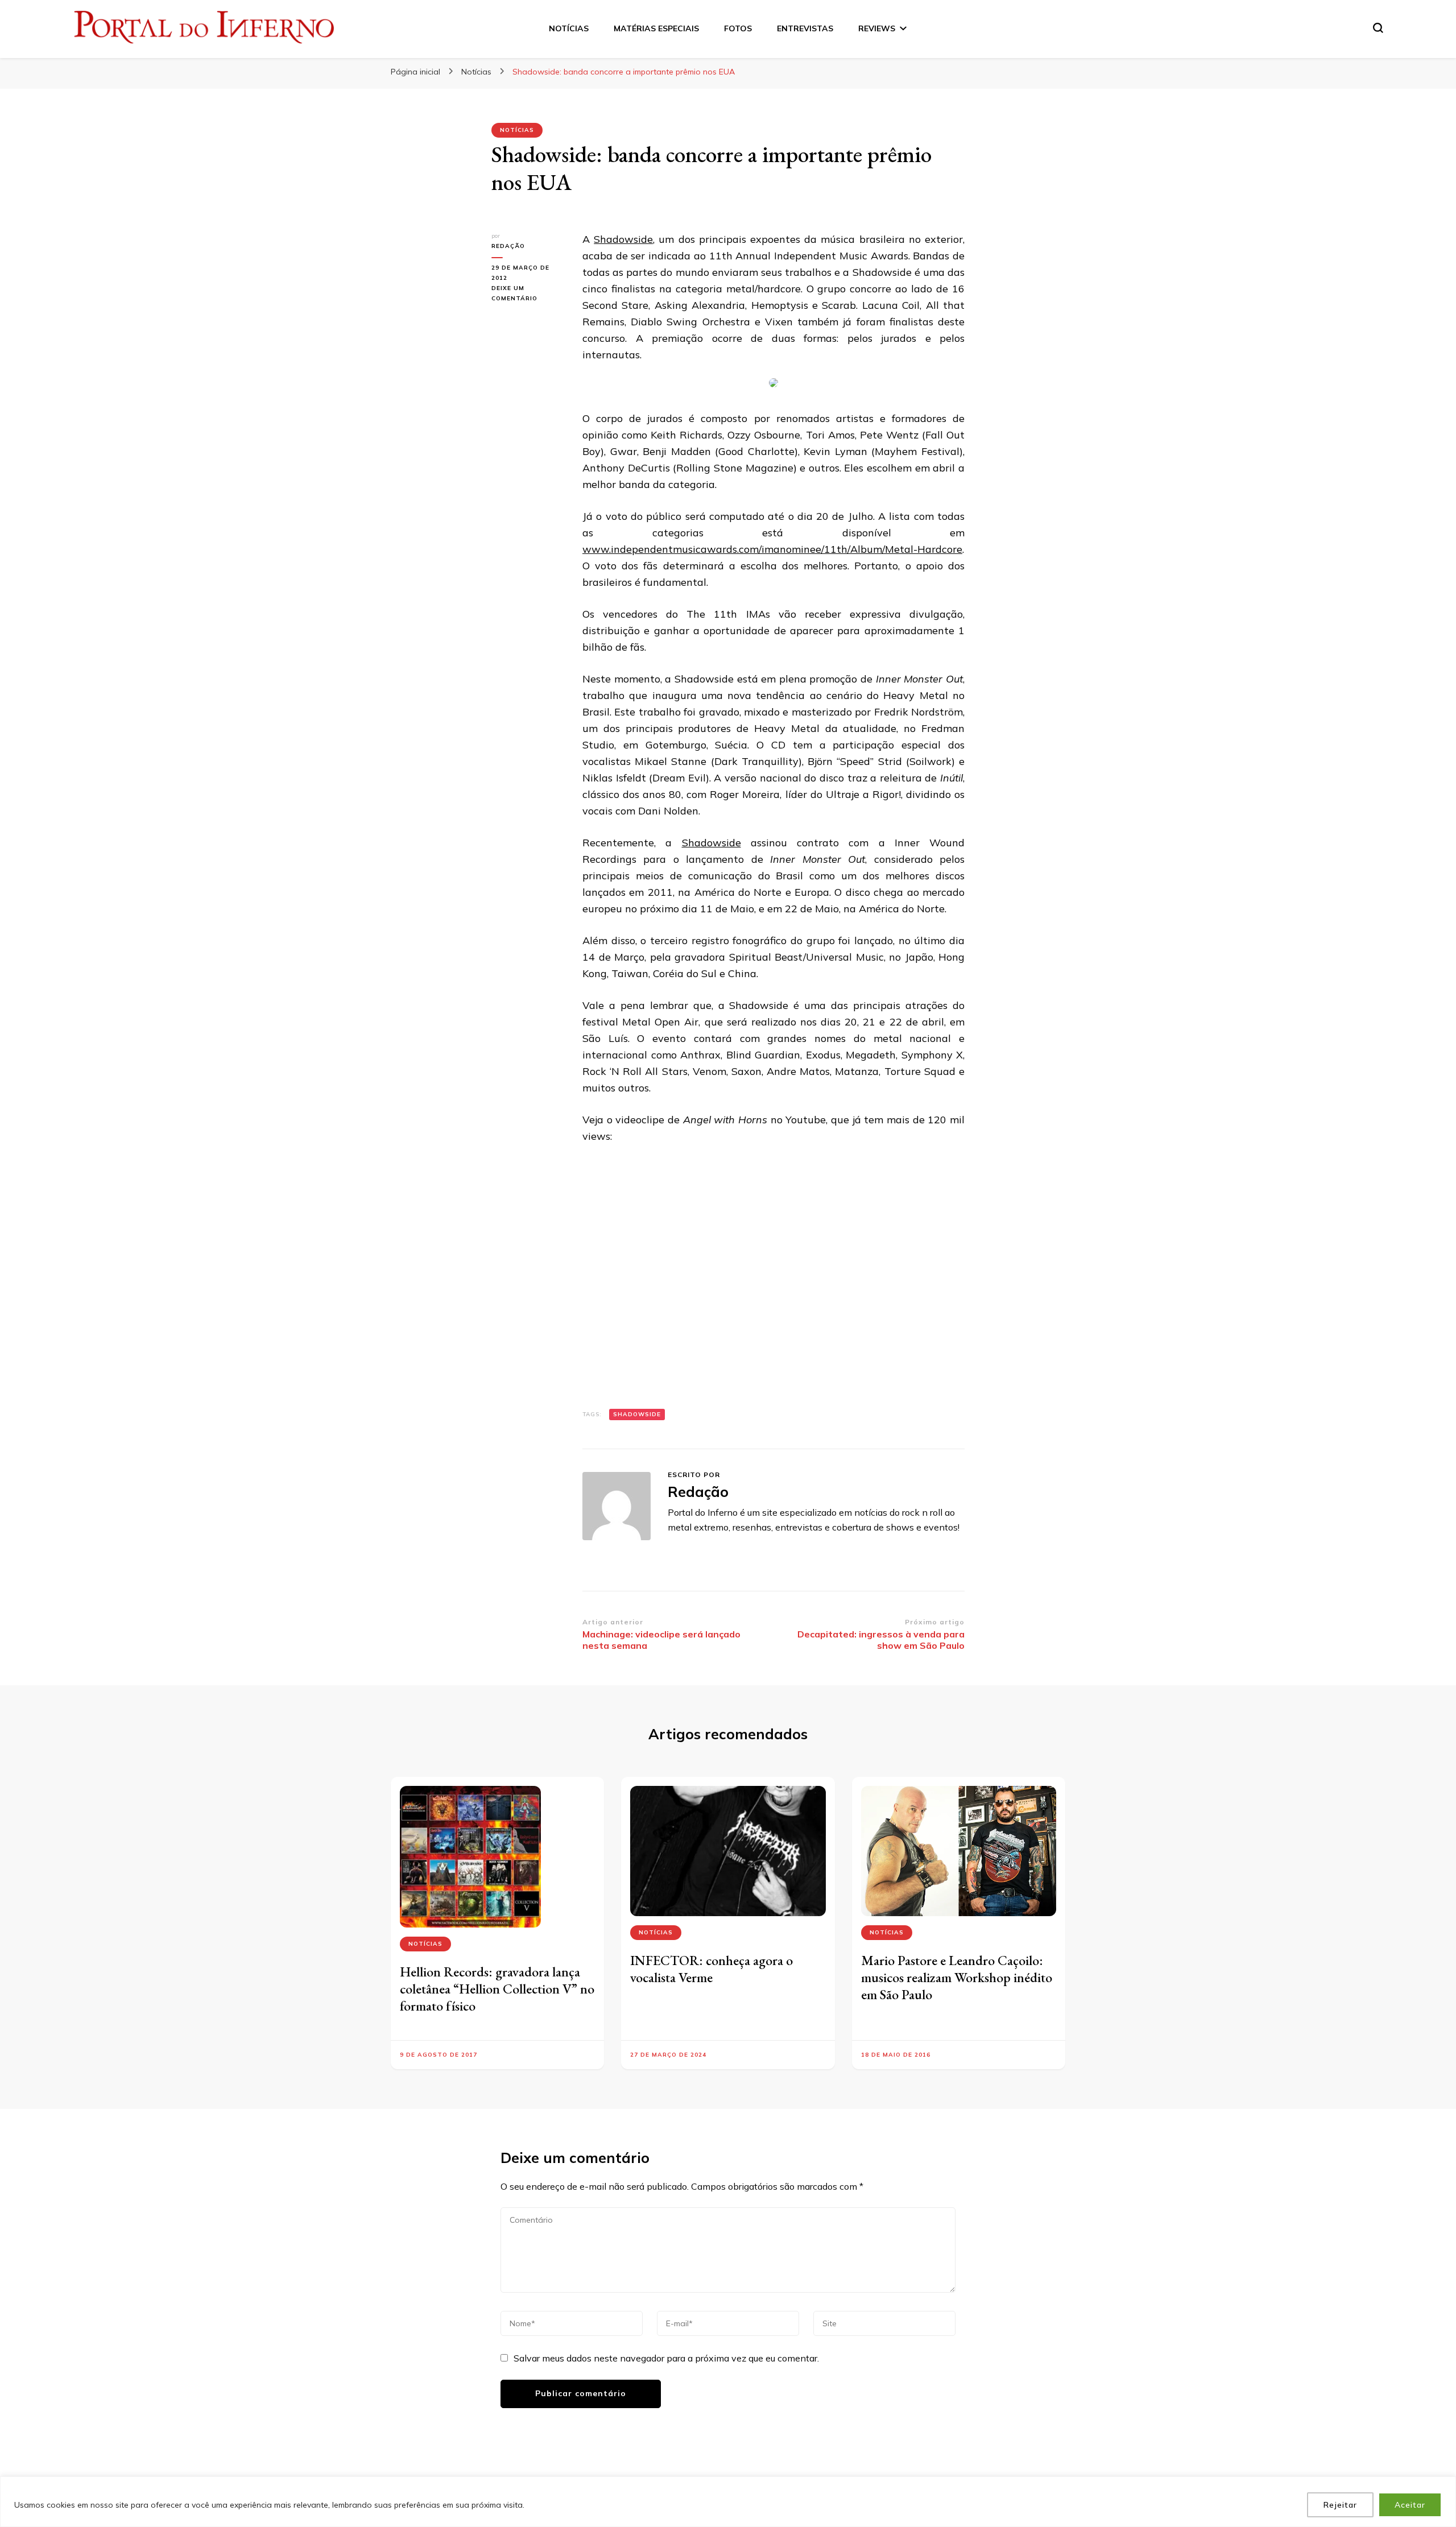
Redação (508, 246)
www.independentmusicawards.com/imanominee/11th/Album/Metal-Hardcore (772, 549)
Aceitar (1410, 2505)
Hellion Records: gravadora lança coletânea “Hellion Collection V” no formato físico (497, 1989)
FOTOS (738, 28)
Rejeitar (1340, 2505)
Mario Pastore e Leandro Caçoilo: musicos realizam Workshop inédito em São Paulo (957, 1977)
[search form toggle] (1378, 28)
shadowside (637, 1414)
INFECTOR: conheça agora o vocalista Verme (712, 1969)
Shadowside (623, 239)
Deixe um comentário (528, 294)
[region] (728, 2502)
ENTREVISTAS (805, 28)
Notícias (517, 130)
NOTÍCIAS (569, 28)
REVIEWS (877, 28)
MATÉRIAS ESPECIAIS (656, 28)
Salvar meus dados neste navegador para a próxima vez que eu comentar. (666, 2358)
